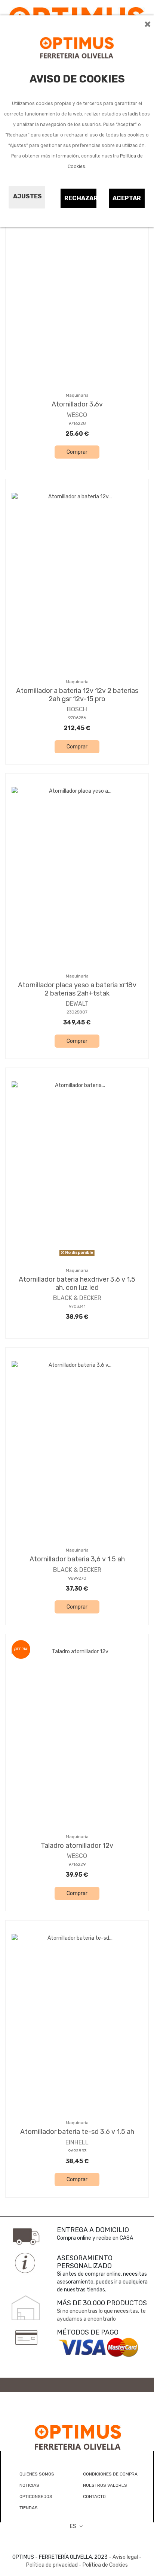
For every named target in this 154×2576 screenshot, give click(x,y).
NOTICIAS (29, 2485)
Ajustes (27, 196)
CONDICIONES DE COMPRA (110, 2474)
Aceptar (127, 198)
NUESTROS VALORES (105, 2485)
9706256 (77, 718)
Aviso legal (125, 2557)
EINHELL (77, 2142)
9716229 (77, 1865)
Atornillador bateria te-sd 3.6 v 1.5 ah (77, 2132)
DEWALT (77, 1004)
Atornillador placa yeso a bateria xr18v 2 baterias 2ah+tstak (77, 989)
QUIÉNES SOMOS (37, 2474)
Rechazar (81, 198)
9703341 (77, 1307)
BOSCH (77, 709)
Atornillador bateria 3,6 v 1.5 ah (77, 1559)
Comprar (77, 452)
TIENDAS (29, 2508)
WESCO (77, 415)
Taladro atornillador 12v (77, 1846)
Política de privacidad (52, 2565)
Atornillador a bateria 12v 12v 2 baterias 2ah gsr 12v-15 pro (77, 695)
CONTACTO (94, 2497)
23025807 (77, 1012)
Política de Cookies (105, 2565)
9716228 (77, 424)
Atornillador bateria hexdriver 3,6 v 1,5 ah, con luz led (77, 1284)
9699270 (77, 1578)
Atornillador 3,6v (77, 404)
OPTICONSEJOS (36, 2497)
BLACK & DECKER (77, 1298)
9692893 (77, 2151)
